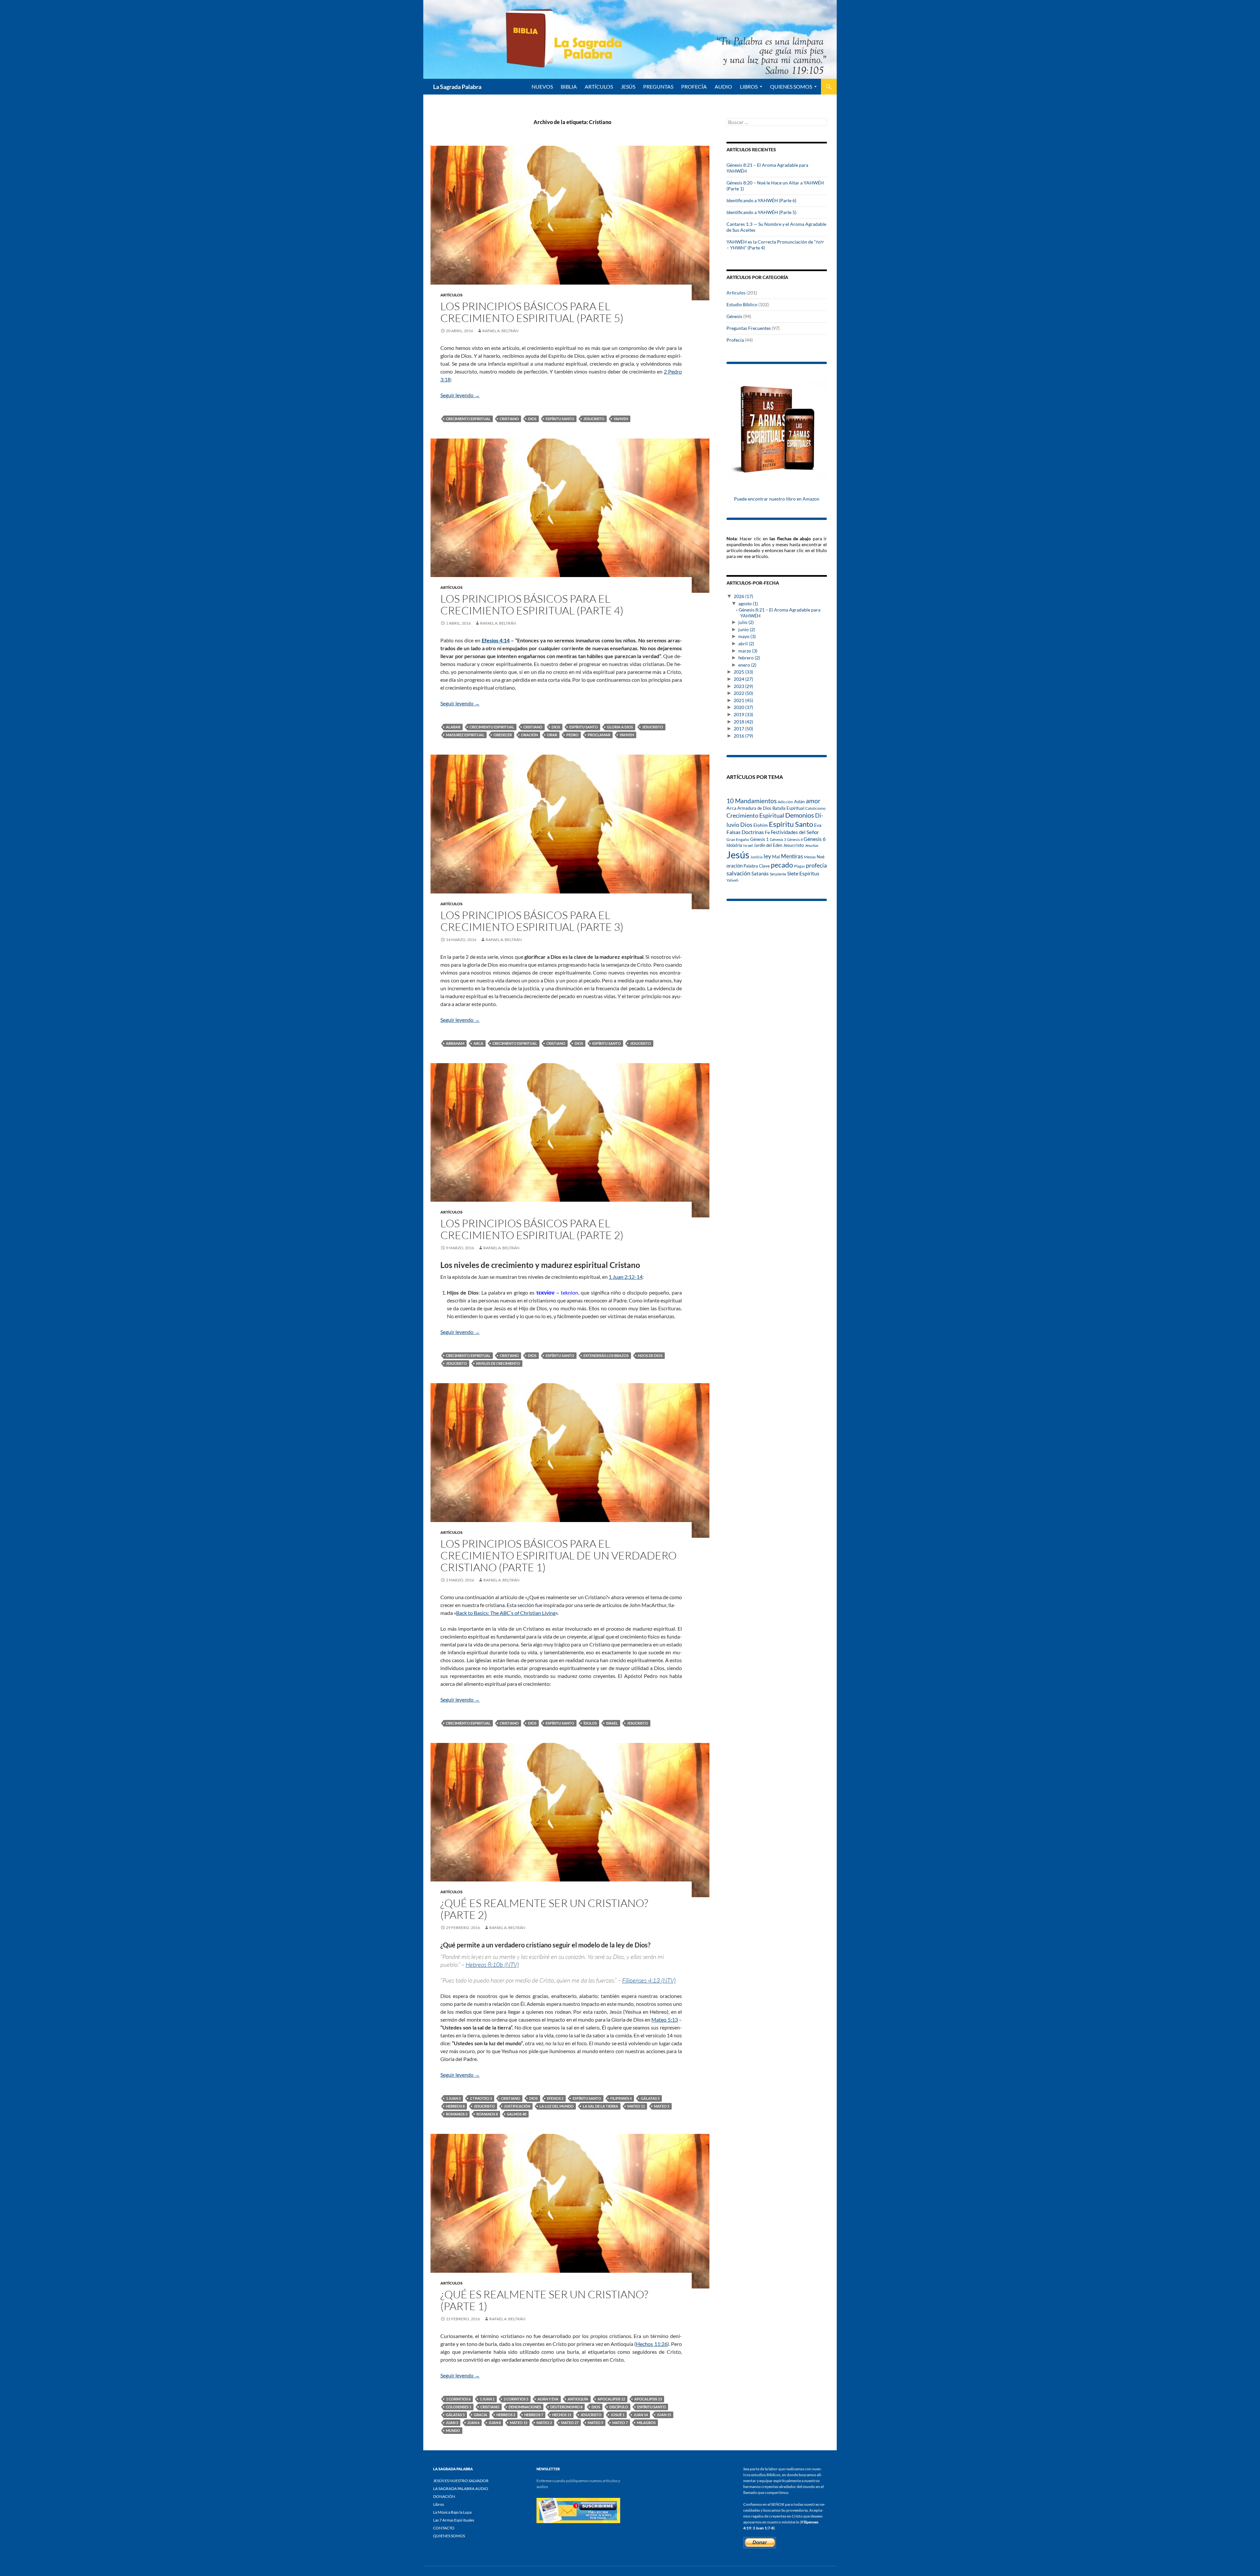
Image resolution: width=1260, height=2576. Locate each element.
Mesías (810, 857)
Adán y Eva (548, 2399)
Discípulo (619, 2407)
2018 (743, 722)
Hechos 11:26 (651, 2344)
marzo (748, 651)
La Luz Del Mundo (556, 2106)
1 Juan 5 (453, 2098)
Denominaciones (525, 2407)
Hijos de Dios (650, 1355)
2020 (743, 707)
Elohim (761, 825)
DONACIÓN (444, 2496)
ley (767, 856)
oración (529, 735)
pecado (782, 865)
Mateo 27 (570, 2423)
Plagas (799, 866)
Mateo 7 (620, 2423)
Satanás (760, 874)
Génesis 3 (778, 839)
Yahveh (621, 419)
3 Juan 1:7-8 (763, 2528)
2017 (743, 729)
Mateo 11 (636, 2106)
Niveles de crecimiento (498, 1363)
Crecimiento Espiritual (468, 419)
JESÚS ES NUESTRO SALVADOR (461, 2481)
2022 (743, 693)
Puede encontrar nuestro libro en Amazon (777, 499)
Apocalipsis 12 (611, 2399)
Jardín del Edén (768, 845)
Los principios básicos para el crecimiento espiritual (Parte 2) (532, 1229)
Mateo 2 (544, 2423)
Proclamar (599, 735)
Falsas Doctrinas (745, 832)
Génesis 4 (795, 839)
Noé (821, 857)
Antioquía (578, 2399)
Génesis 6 (815, 839)
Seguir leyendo (460, 395)
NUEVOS (542, 86)
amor (813, 801)
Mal (776, 857)
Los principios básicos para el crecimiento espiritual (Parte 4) (532, 604)
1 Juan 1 (487, 2399)
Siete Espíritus (803, 873)
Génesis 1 (759, 839)
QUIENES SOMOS (791, 86)
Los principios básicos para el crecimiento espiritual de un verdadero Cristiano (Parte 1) (558, 1555)
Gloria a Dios (620, 727)
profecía (816, 865)
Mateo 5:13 (664, 2019)
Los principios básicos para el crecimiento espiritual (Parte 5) (532, 312)
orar (552, 735)
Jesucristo (594, 419)
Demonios (800, 815)
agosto (748, 603)
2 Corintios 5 (516, 2399)
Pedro (572, 735)
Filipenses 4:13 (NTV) (649, 1980)
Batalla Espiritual (788, 808)
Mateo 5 (662, 2106)
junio (747, 629)
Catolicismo (815, 808)
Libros (749, 86)
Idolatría (734, 845)
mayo (747, 636)
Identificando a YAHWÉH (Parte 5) (761, 212)
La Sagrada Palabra (457, 87)
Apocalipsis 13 (648, 2399)
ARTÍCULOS (599, 86)
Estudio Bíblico (742, 304)
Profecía (735, 340)
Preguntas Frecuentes (749, 328)
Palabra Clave (757, 866)
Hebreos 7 (534, 2415)
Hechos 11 (562, 2415)
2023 (743, 686)
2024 (743, 679)
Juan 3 (452, 2423)
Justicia (756, 857)
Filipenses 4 (621, 2098)
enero (747, 665)
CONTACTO (444, 2528)
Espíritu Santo (560, 419)
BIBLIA (569, 86)
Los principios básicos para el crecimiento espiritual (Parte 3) (532, 921)
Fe (767, 832)
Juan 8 (495, 2423)
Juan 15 (664, 2415)
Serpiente (778, 874)
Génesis (734, 316)
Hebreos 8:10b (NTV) (492, 1964)
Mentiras (792, 856)
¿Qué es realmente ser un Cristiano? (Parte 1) (544, 2300)
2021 (743, 700)
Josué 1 (618, 2415)
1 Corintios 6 (458, 2399)
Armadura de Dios (754, 808)
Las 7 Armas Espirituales (454, 2520)
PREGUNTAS (658, 86)
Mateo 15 (519, 2423)
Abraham (455, 1043)
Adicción (785, 802)
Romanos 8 (487, 2114)
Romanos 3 (457, 2114)
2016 (743, 736)
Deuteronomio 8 (566, 2407)
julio (746, 622)
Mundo (453, 2430)
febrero (749, 658)
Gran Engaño (738, 839)
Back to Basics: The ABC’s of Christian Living (506, 1613)
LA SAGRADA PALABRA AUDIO (461, 2489)
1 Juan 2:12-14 (626, 1277)
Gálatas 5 (650, 2098)
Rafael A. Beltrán (500, 331)
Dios (532, 419)
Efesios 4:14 (496, 640)
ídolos (590, 1723)
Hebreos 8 (455, 2106)
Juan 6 (473, 2423)
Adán (799, 801)
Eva (818, 825)
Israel (612, 1723)
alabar (453, 727)
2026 (743, 596)
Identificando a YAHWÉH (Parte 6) (761, 200)
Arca (478, 1043)
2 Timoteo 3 (481, 2098)
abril (746, 644)
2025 (743, 672)
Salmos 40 (517, 2114)
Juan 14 (641, 2415)
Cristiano (509, 419)
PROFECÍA (694, 86)
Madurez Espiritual (465, 735)
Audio (723, 86)
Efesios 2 (555, 2098)
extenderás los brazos (606, 1355)
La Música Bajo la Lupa (452, 2512)
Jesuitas (812, 845)
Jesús (628, 86)
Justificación (517, 2106)
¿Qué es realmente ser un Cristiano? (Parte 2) (544, 1909)
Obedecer (503, 735)
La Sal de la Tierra (600, 2106)
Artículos (451, 295)
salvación (738, 873)
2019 (743, 714)
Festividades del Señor (795, 832)
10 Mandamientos (752, 801)
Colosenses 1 (459, 2407)
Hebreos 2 (506, 2415)
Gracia (481, 2415)
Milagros (646, 2423)
